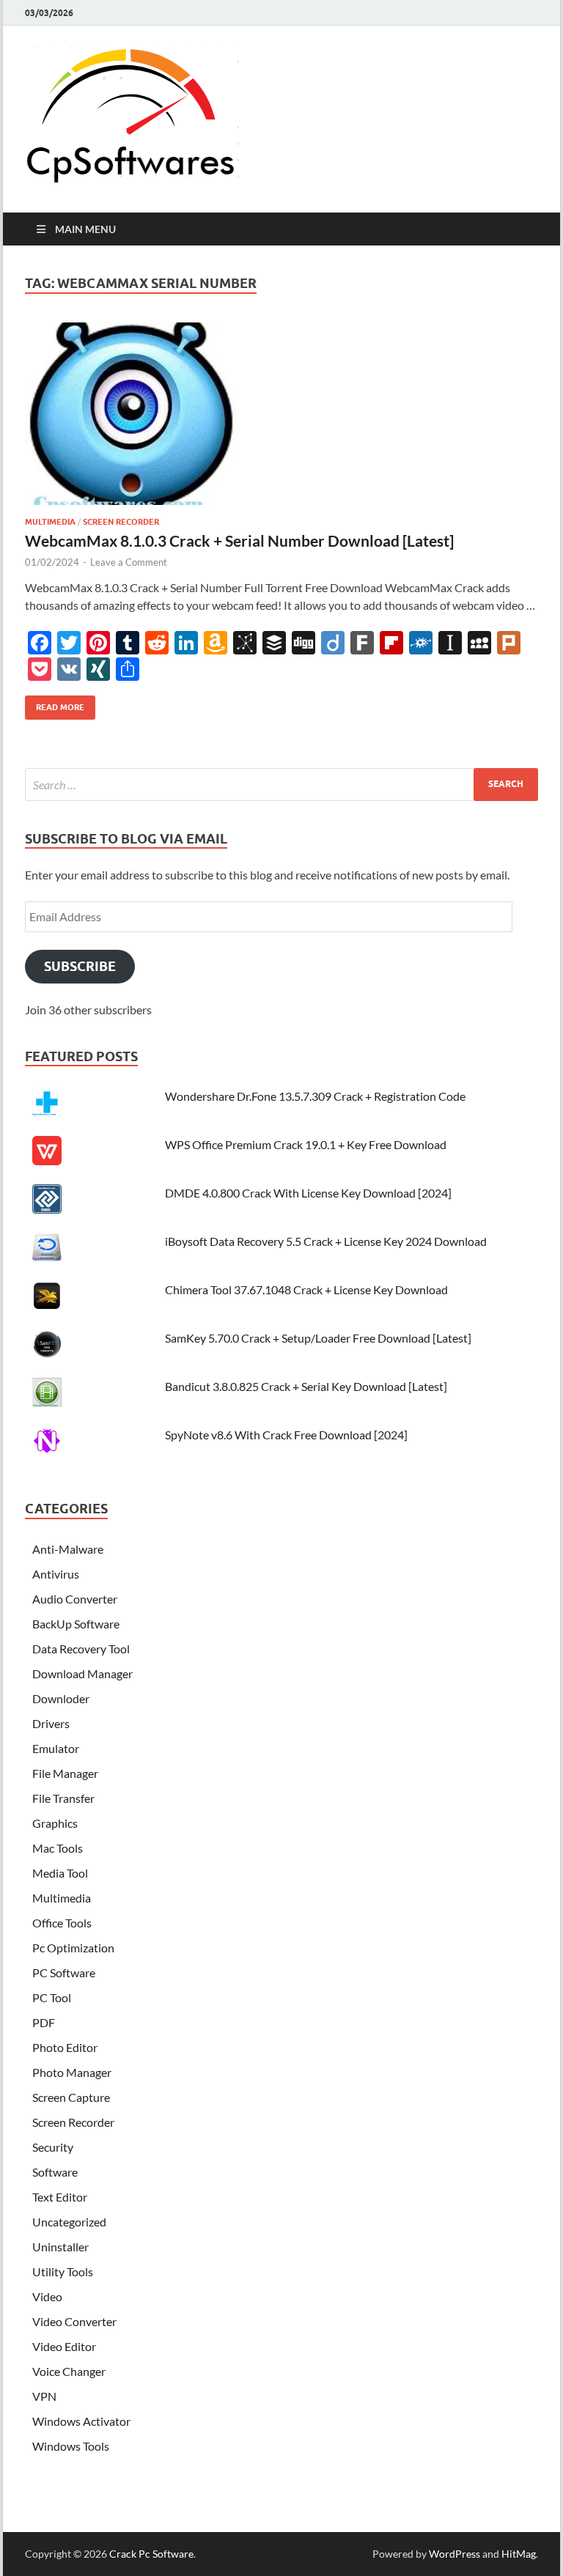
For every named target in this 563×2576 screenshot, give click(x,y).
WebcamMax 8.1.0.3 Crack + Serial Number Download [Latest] (239, 540)
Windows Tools (71, 2446)
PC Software (64, 1972)
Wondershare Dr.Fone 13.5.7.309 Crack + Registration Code (315, 1096)
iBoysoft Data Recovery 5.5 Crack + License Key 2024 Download (326, 1241)
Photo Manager (72, 2072)
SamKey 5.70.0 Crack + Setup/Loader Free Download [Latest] (318, 1338)
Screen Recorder (121, 522)
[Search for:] (281, 785)
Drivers (51, 1723)
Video (47, 2296)
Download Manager (82, 1673)
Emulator (56, 1748)
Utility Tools (63, 2271)
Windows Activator (81, 2421)
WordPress (455, 2554)
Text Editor (60, 2197)
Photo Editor (65, 2047)
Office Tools (62, 1923)
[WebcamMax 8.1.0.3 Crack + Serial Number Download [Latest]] (281, 420)
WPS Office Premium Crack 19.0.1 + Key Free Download (306, 1144)
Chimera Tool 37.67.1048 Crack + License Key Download (306, 1289)
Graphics (55, 1823)
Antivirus (56, 1574)
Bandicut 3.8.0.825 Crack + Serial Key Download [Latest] (306, 1386)
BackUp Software (76, 1624)
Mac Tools (58, 1848)
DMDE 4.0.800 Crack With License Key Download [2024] (308, 1193)
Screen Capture (71, 2097)
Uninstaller (60, 2247)
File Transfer (63, 1798)
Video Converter (74, 2321)
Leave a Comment (129, 562)
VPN (44, 2396)
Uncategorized (69, 2222)
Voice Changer (69, 2371)
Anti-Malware (68, 1549)
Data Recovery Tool (81, 1649)
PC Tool (52, 1997)
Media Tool (60, 1873)
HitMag (519, 2554)
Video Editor (64, 2346)
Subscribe (80, 966)
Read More (55, 704)
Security (53, 2147)
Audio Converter (75, 1599)
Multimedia (50, 522)
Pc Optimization (73, 1948)
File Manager (65, 1773)
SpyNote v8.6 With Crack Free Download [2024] (286, 1435)
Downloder (61, 1698)
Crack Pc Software (151, 2554)
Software (55, 2172)
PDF (44, 2022)
